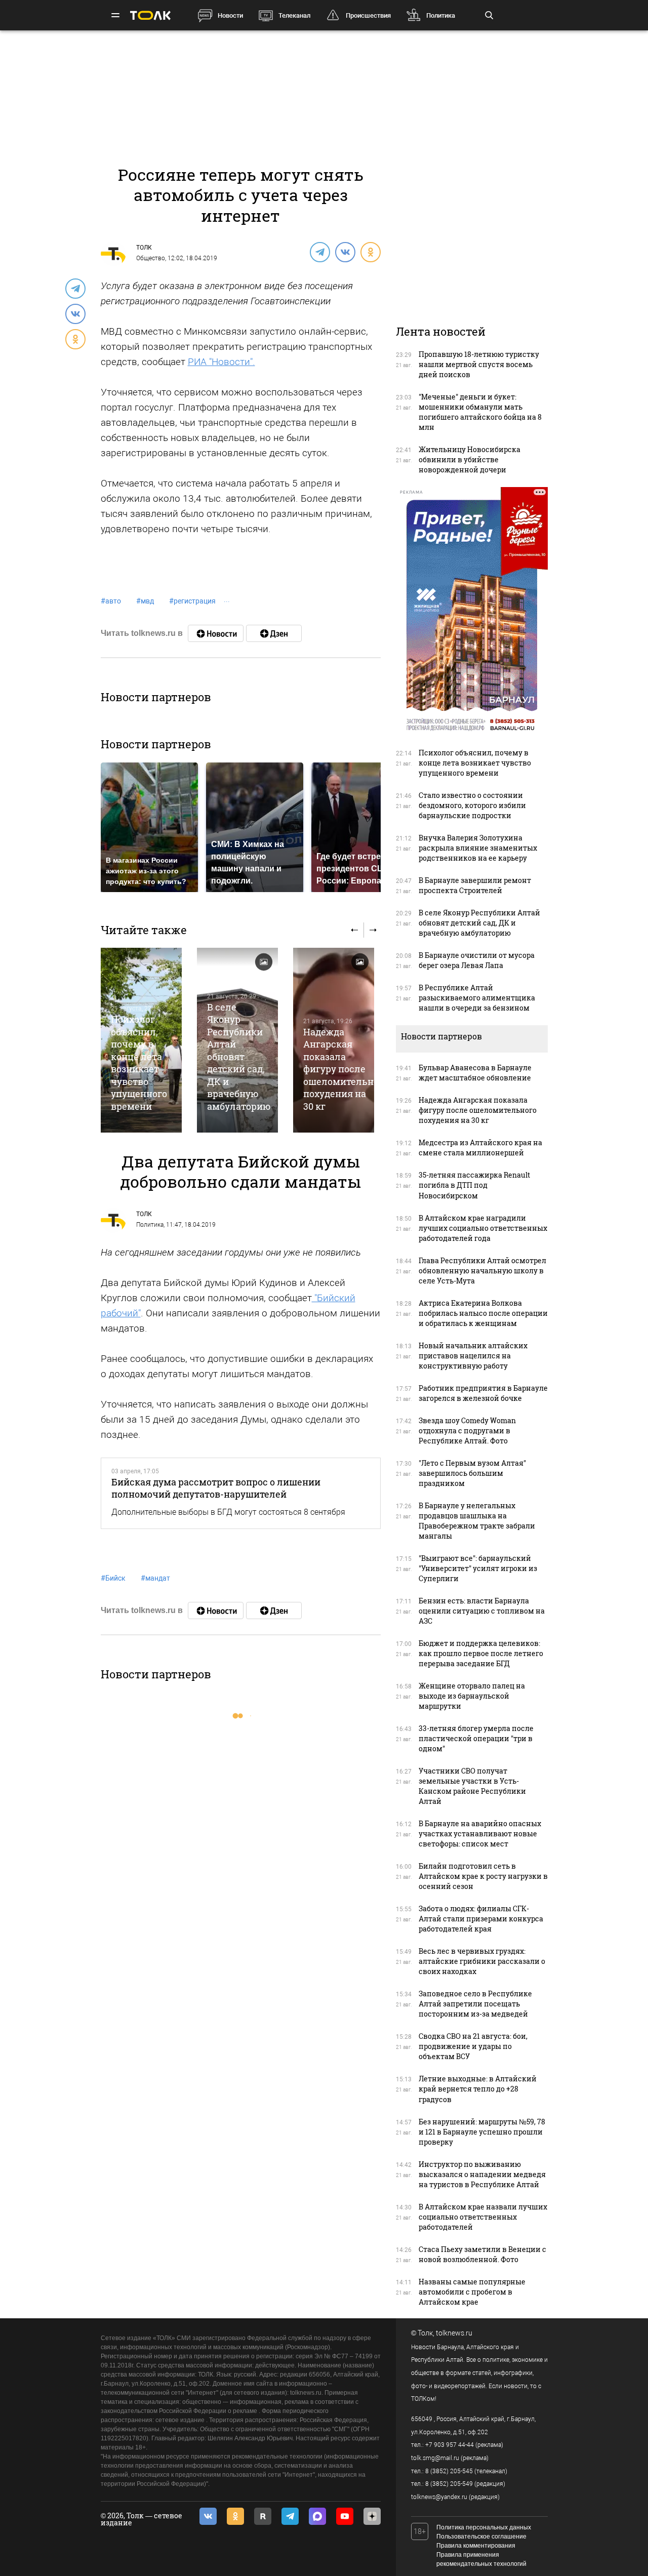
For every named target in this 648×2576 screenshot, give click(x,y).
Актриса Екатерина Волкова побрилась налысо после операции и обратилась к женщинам (483, 1313)
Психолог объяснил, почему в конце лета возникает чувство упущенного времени (139, 1062)
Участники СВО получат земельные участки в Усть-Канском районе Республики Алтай (472, 1786)
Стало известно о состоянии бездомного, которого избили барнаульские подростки (472, 805)
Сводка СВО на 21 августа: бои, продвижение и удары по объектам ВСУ (473, 2046)
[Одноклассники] (370, 252)
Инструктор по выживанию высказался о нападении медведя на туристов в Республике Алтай (482, 2174)
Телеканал (294, 15)
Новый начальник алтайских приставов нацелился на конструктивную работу (473, 1356)
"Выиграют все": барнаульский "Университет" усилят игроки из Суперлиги (478, 1568)
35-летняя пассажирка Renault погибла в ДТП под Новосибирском (474, 1185)
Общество (151, 258)
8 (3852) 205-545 (449, 2471)
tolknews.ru (454, 2333)
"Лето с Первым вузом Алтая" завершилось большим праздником (472, 1473)
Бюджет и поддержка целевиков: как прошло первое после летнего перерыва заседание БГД (481, 1653)
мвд (145, 601)
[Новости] (216, 633)
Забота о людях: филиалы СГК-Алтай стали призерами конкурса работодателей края (481, 1919)
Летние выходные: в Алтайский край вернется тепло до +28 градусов (478, 2089)
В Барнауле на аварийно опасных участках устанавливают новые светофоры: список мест (480, 1834)
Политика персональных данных (484, 2527)
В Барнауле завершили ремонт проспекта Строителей (475, 885)
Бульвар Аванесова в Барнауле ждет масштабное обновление (475, 1073)
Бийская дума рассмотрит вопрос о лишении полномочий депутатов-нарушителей (216, 1488)
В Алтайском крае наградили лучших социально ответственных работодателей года (483, 1228)
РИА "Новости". (221, 362)
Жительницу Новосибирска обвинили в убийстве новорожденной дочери (470, 459)
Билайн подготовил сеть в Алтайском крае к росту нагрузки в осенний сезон (483, 1876)
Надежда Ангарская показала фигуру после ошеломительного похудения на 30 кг (346, 1069)
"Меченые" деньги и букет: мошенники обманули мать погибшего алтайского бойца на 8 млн (480, 412)
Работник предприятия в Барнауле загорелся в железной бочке (483, 1393)
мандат (155, 1578)
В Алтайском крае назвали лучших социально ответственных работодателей (483, 2217)
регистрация (192, 601)
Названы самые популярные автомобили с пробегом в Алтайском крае (472, 2292)
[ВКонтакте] (345, 252)
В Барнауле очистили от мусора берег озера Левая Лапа (477, 960)
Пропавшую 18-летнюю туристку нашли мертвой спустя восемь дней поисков (479, 364)
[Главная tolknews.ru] (150, 15)
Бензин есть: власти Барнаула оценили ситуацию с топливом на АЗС (482, 1611)
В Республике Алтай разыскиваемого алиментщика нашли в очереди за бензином (477, 998)
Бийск (113, 1578)
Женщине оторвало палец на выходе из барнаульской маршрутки (472, 1696)
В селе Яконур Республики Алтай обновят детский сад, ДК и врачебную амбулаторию (239, 1057)
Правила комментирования (476, 2546)
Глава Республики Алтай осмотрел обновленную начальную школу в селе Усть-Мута (482, 1271)
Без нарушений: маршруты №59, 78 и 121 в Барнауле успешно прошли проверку (482, 2132)
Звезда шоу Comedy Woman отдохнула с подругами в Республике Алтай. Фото (467, 1431)
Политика (441, 15)
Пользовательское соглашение (481, 2537)
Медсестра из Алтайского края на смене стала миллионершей (480, 1148)
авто (111, 601)
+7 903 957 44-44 (450, 2445)
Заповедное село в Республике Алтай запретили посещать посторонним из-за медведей (475, 2004)
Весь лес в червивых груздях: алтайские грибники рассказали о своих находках (482, 1961)
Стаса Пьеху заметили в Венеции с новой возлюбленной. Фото (482, 2254)
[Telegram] (319, 252)
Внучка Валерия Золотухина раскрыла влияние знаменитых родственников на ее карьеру (478, 848)
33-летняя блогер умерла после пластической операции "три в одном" (476, 1738)
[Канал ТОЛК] (274, 633)
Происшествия (368, 15)
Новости (230, 15)
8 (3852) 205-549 (449, 2484)
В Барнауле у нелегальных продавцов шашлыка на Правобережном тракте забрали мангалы (477, 1521)
